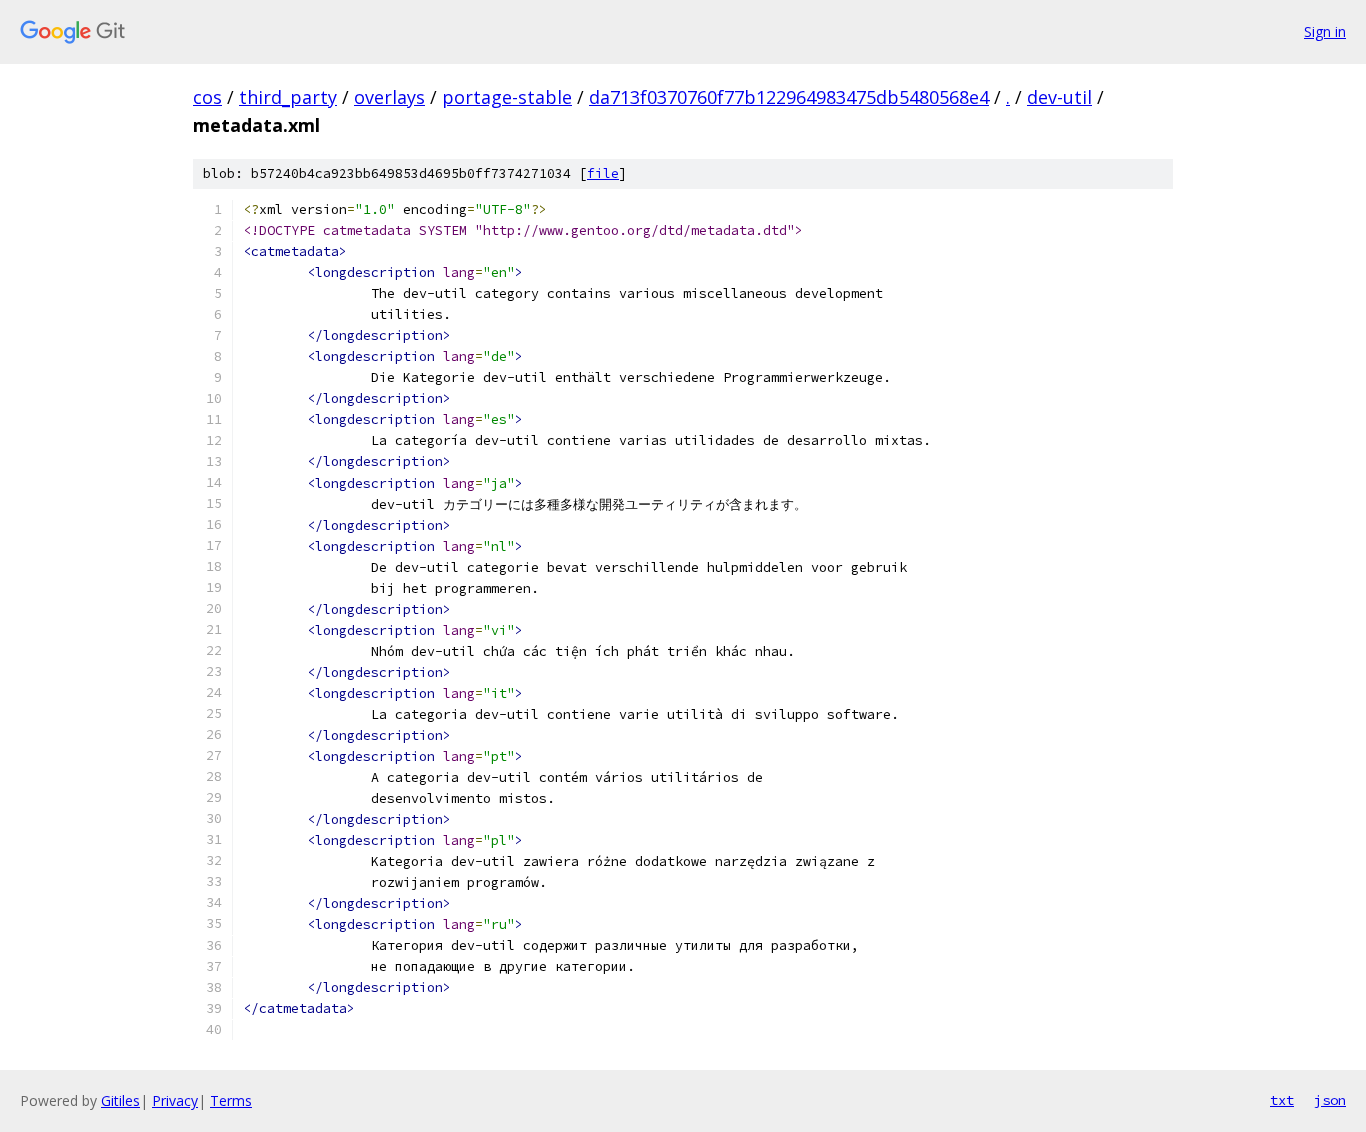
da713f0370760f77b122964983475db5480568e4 (789, 97)
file (603, 173)
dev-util (1059, 97)
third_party (288, 97)
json (1330, 1100)
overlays (389, 97)
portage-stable (507, 97)
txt (1282, 1100)
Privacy (175, 1100)
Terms (231, 1100)
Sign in (1325, 31)
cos (207, 97)
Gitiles (120, 1100)
